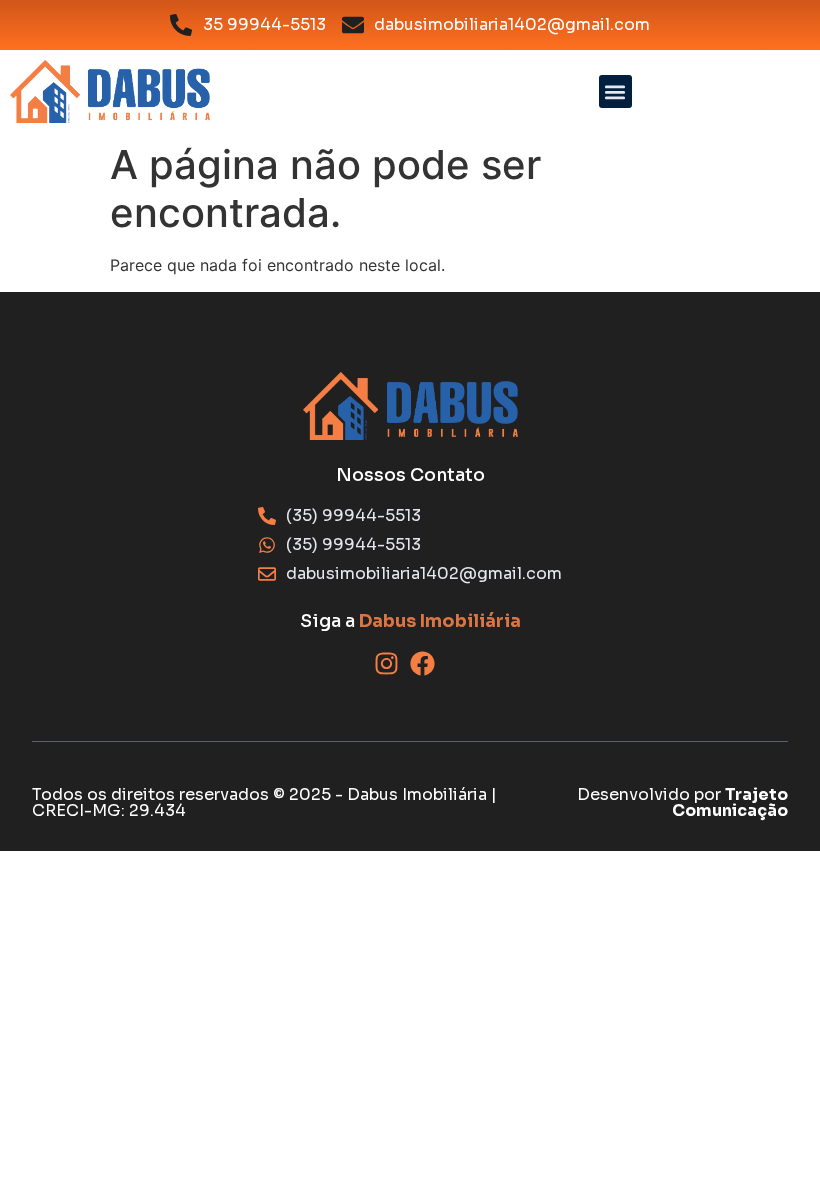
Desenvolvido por (682, 802)
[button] (615, 91)
